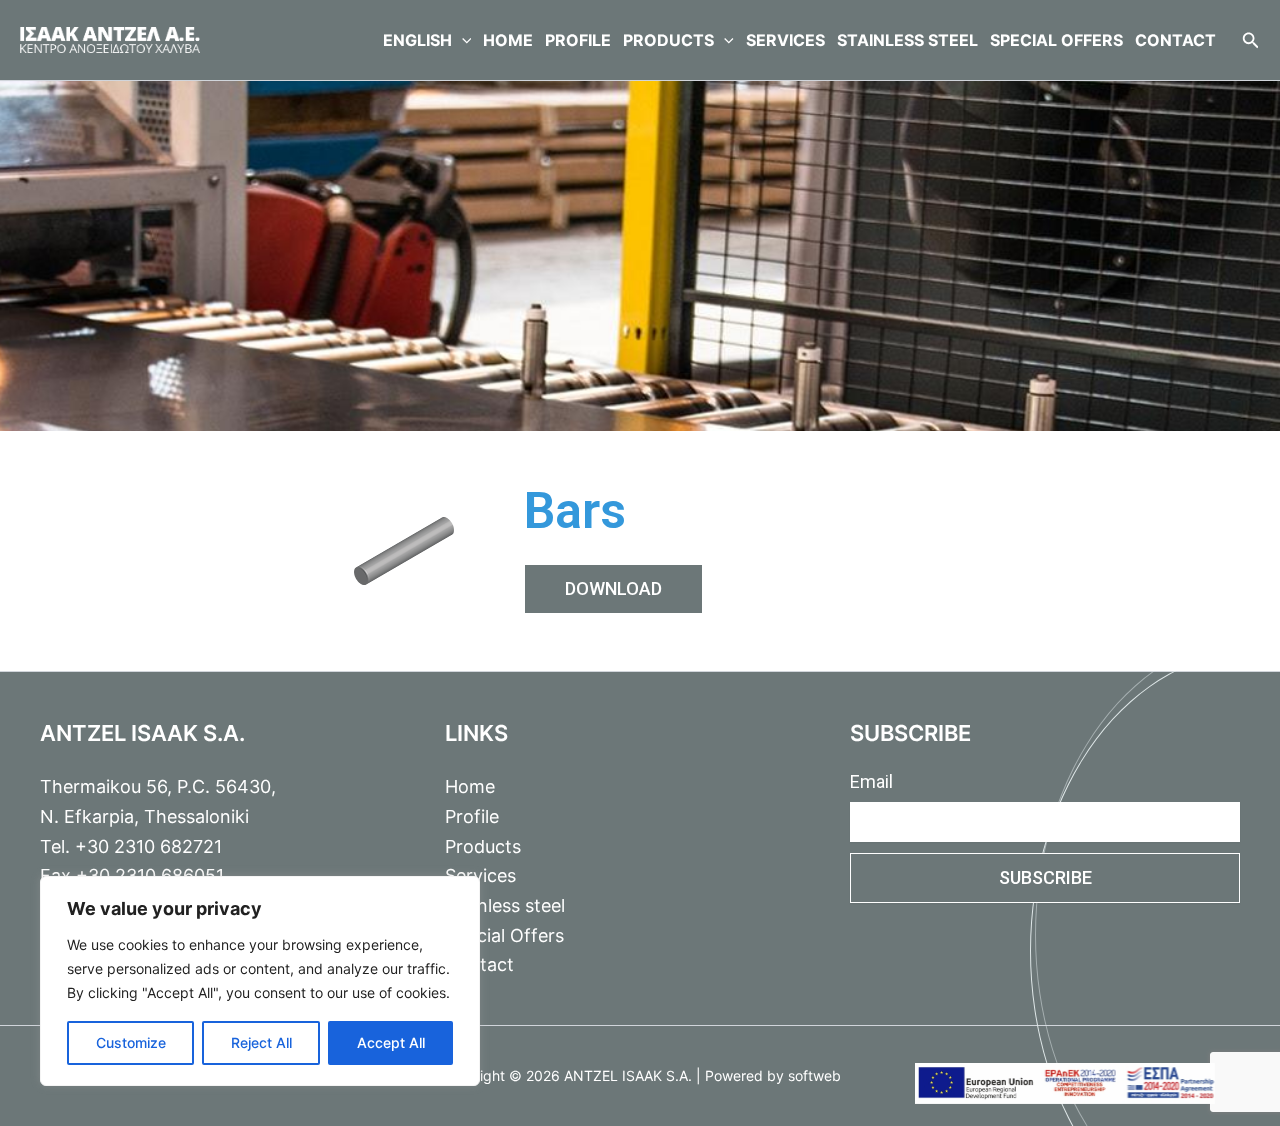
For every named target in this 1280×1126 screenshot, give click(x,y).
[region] (260, 981)
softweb (814, 1075)
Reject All (261, 1042)
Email (871, 782)
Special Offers (1056, 40)
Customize (131, 1042)
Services (785, 40)
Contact (1175, 40)
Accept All (391, 1042)
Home (508, 40)
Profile (578, 40)
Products (668, 40)
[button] (462, 40)
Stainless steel (907, 40)
